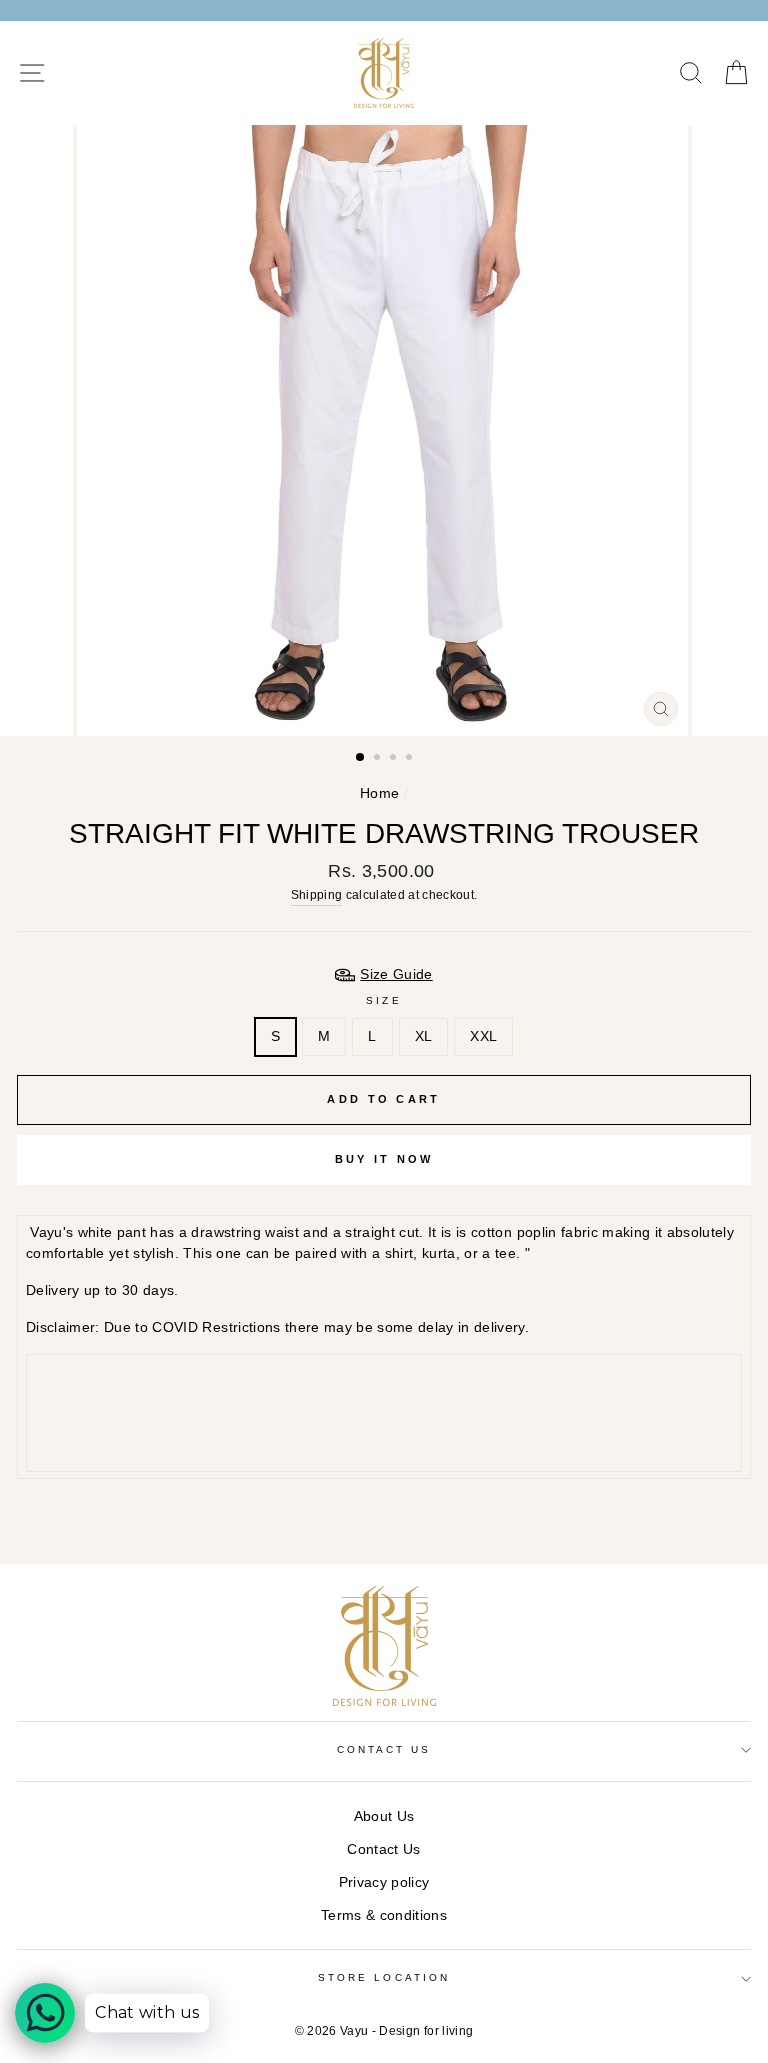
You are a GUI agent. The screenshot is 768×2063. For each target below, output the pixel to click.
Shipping (317, 895)
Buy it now (384, 1159)
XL (424, 1036)
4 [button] (411, 759)
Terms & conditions (384, 1915)
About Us (384, 1816)
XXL (483, 1036)
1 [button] (361, 758)
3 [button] (395, 759)
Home (379, 793)
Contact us (384, 1749)
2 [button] (379, 759)
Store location (384, 1977)
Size (383, 1000)
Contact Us (383, 1849)
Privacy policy (384, 1882)
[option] (384, 430)
